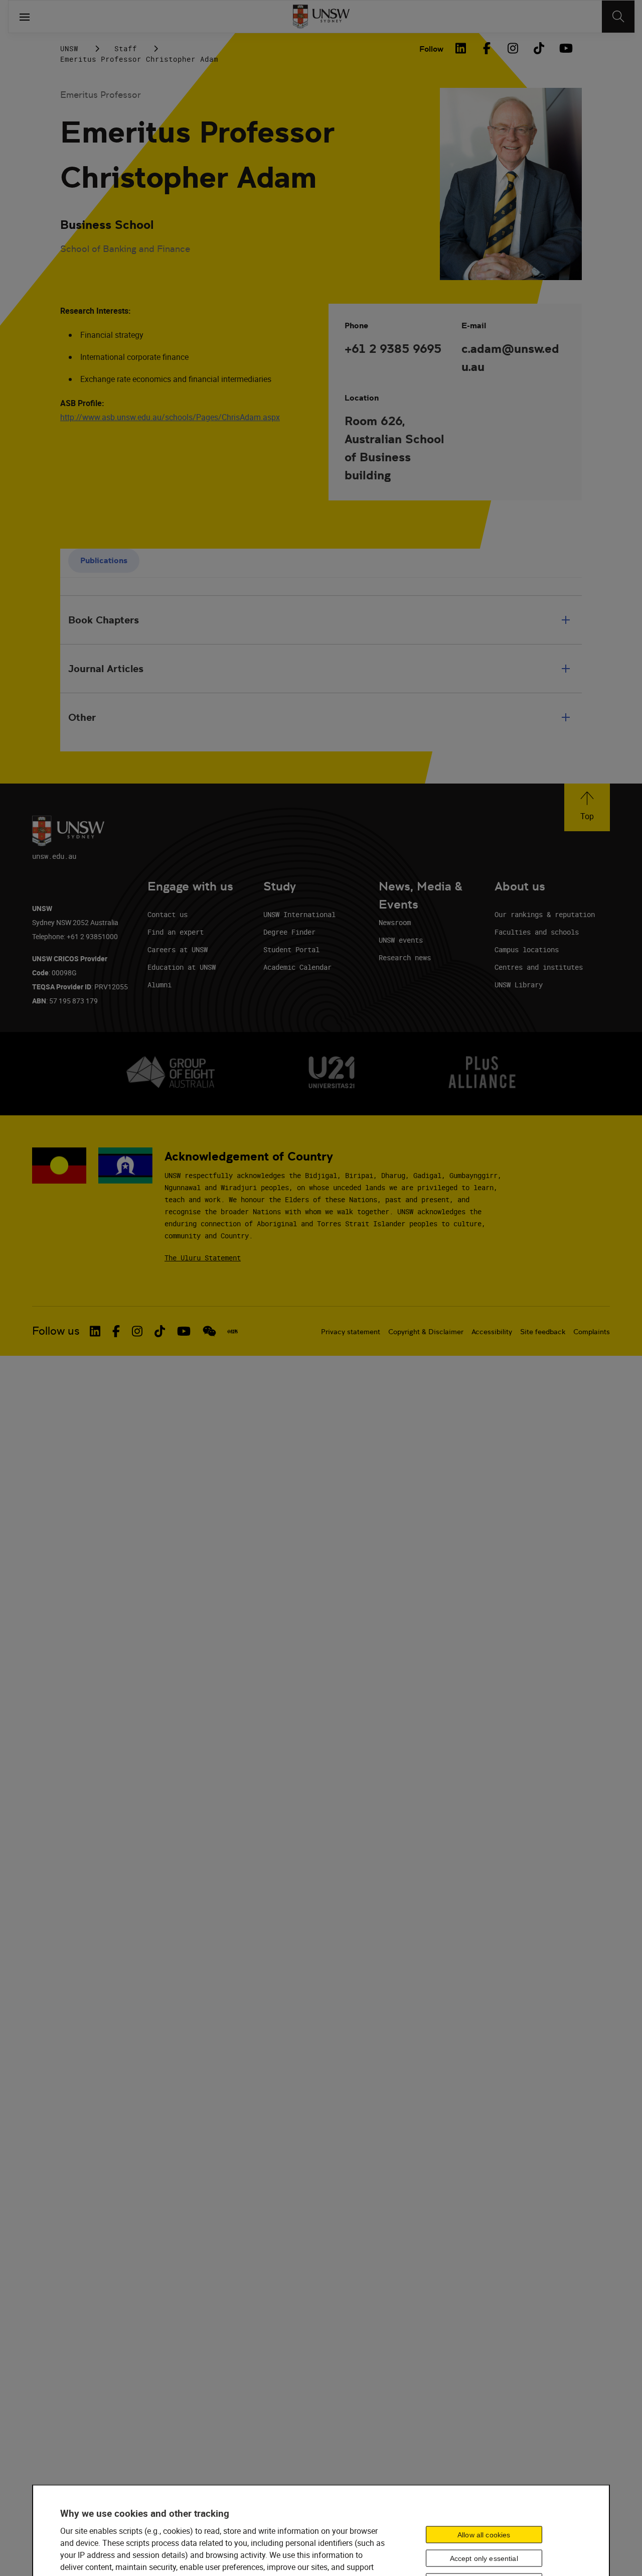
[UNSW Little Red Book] (232, 1331)
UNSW (69, 48)
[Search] (618, 17)
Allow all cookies (484, 2534)
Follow (431, 49)
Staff (126, 48)
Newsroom (395, 922)
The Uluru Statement (203, 1258)
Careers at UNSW (178, 949)
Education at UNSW (182, 967)
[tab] (104, 561)
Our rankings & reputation (545, 914)
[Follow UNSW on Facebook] (116, 1331)
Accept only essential (484, 2558)
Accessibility (492, 1332)
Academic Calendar (297, 967)
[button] (587, 807)
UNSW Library (519, 985)
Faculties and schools (537, 932)
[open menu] (25, 17)
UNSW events (401, 940)
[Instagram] (513, 48)
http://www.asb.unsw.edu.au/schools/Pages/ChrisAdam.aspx (170, 417)
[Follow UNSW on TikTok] (160, 1331)
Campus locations (527, 949)
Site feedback (543, 1332)
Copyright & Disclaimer (426, 1332)
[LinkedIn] (460, 48)
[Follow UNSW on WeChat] (209, 1331)
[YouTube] (565, 48)
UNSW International (299, 914)
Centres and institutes (539, 967)
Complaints (592, 1332)
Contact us (168, 914)
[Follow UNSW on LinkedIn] (95, 1331)
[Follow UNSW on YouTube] (184, 1331)
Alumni (159, 985)
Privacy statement (351, 1332)
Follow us (56, 1331)
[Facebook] (487, 48)
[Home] (321, 17)
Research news (405, 957)
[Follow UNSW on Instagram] (137, 1331)
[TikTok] (539, 48)
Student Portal (291, 949)
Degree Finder (289, 932)
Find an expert (176, 932)
